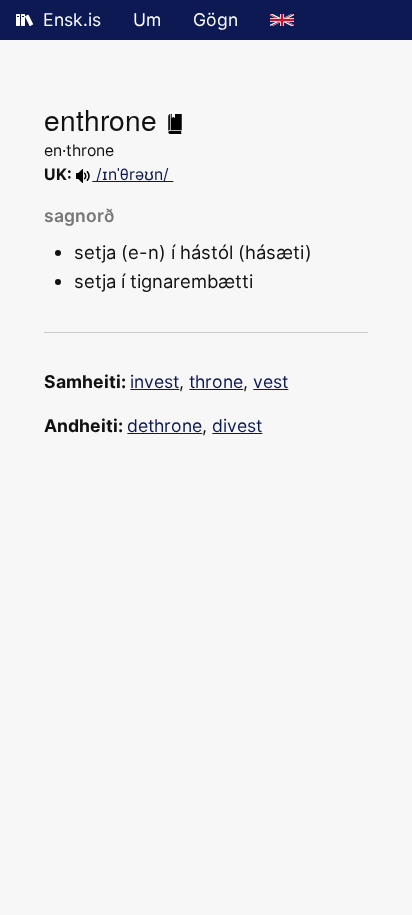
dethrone (164, 425)
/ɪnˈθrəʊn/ (132, 174)
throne (216, 381)
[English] (282, 20)
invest (154, 381)
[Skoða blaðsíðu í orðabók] (175, 119)
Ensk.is (72, 19)
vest (270, 381)
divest (237, 425)
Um (147, 19)
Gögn (215, 19)
